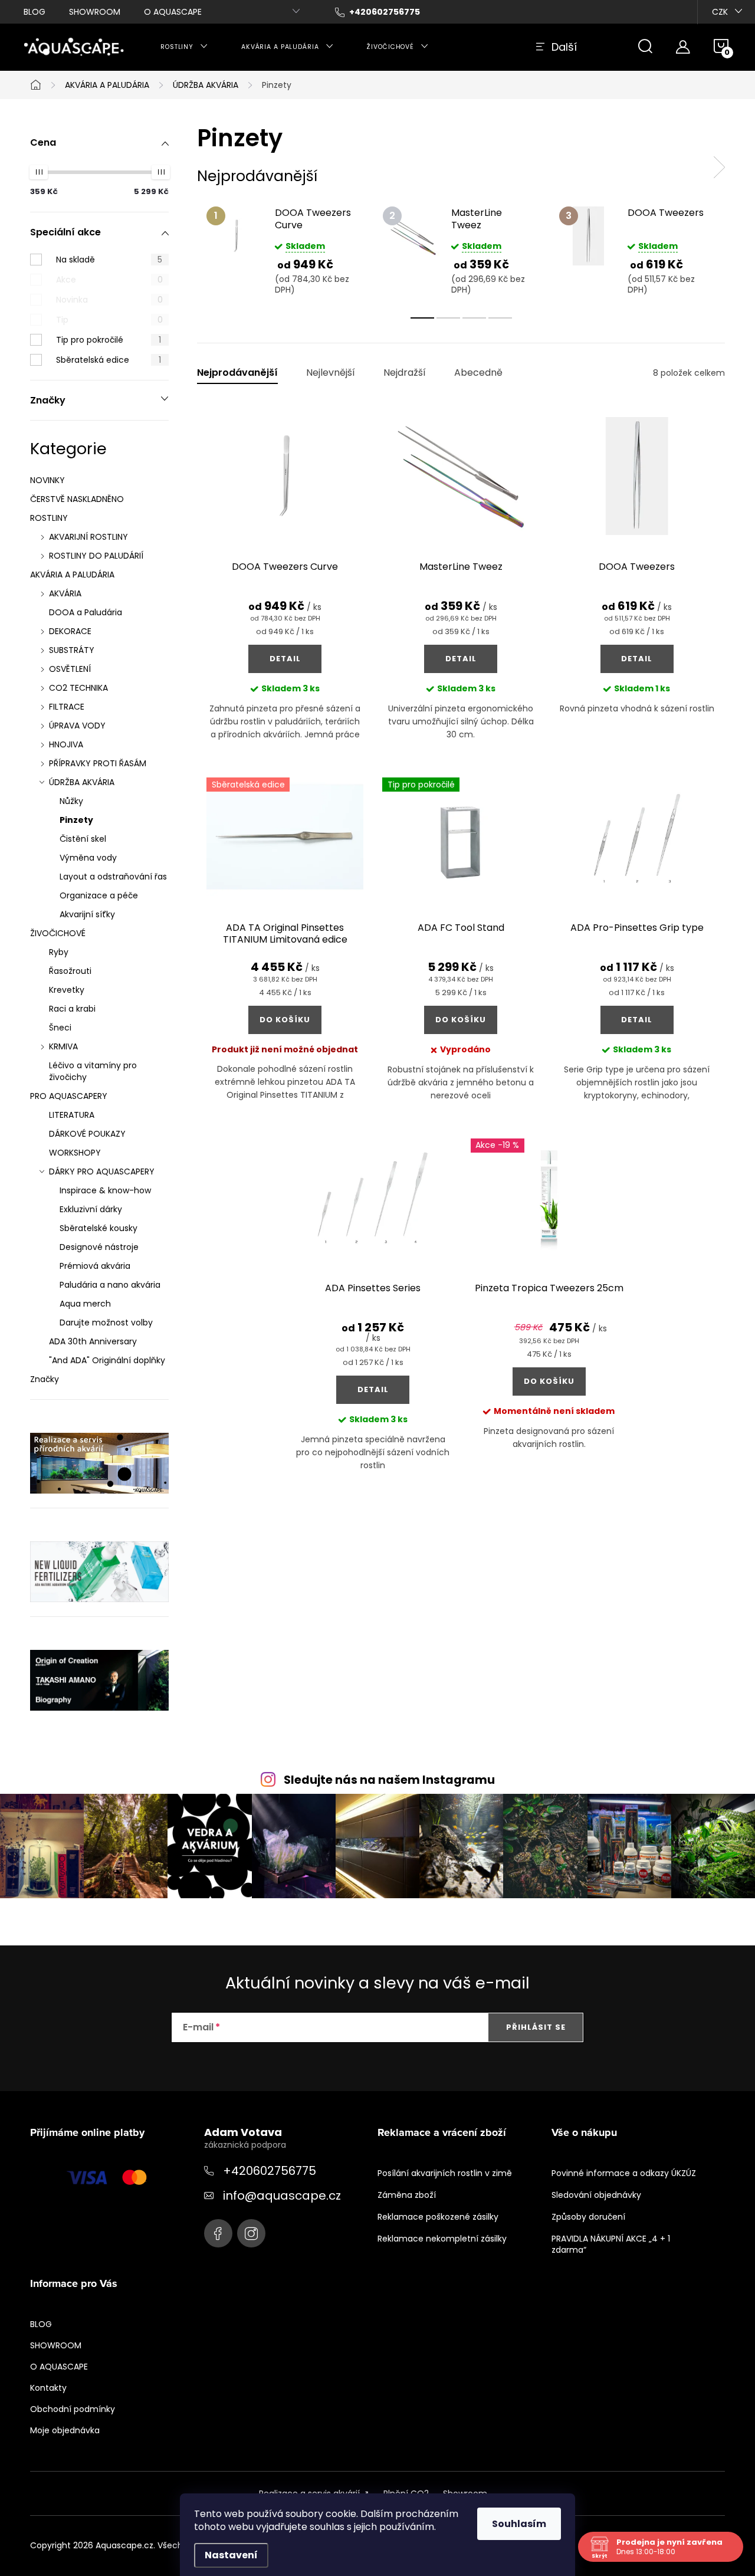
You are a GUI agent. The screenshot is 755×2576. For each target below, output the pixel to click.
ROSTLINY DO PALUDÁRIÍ (96, 556)
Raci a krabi (72, 1009)
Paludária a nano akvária (110, 1285)
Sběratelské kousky (99, 1228)
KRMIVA (63, 1046)
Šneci (60, 1028)
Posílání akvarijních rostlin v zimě (445, 2173)
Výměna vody (88, 858)
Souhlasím (519, 2524)
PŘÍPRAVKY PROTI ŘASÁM (98, 763)
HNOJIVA (66, 744)
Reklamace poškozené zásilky (438, 2217)
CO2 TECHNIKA (78, 688)
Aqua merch (85, 1304)
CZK (720, 12)
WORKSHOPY (75, 1153)
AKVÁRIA (65, 593)
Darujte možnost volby (106, 1323)
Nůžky (71, 801)
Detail (285, 659)
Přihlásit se (536, 2027)
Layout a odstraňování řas (113, 877)
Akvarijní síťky (87, 914)
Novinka (109, 300)
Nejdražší (405, 373)
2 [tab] (448, 318)
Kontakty (48, 2388)
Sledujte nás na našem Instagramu (389, 1780)
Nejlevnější (331, 373)
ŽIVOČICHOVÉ (58, 933)
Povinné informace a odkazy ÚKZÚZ (624, 2173)
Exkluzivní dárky (91, 1209)
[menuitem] (184, 47)
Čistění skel (83, 839)
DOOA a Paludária (86, 612)
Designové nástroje (99, 1247)
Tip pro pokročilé (109, 340)
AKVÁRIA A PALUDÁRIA (72, 575)
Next (719, 168)
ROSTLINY (49, 518)
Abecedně (478, 373)
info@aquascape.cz (282, 2196)
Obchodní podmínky (73, 2409)
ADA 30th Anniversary (93, 1341)
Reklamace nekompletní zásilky (442, 2239)
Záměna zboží (407, 2195)
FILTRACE (67, 707)
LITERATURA (72, 1115)
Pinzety (76, 820)
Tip (109, 320)
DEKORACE (70, 631)
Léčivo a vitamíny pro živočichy (93, 1071)
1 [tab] (422, 318)
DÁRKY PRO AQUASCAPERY (102, 1171)
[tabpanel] (285, 250)
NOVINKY (47, 480)
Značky (45, 1379)
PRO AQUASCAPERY (69, 1096)
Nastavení (231, 2555)
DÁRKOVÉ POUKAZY (87, 1134)
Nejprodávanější (237, 373)
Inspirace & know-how (105, 1190)
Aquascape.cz (218, 2233)
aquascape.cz (251, 2233)
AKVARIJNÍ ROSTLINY (88, 537)
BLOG (35, 12)
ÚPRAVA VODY (77, 726)
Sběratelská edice (109, 360)
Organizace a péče (99, 895)
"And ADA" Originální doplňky (107, 1360)
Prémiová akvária (95, 1266)
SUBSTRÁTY (72, 650)
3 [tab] (474, 318)
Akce (109, 280)
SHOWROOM (95, 12)
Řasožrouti (70, 971)
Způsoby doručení (588, 2217)
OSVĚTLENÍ (70, 669)
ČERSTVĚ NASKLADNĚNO (77, 499)
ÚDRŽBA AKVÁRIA (82, 782)
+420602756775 (270, 2171)
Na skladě (109, 260)
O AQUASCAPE (173, 12)
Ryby (59, 952)
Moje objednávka (65, 2430)
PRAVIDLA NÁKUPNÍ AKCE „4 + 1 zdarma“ (611, 2244)
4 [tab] (500, 318)
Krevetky (67, 990)
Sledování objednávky (596, 2195)
